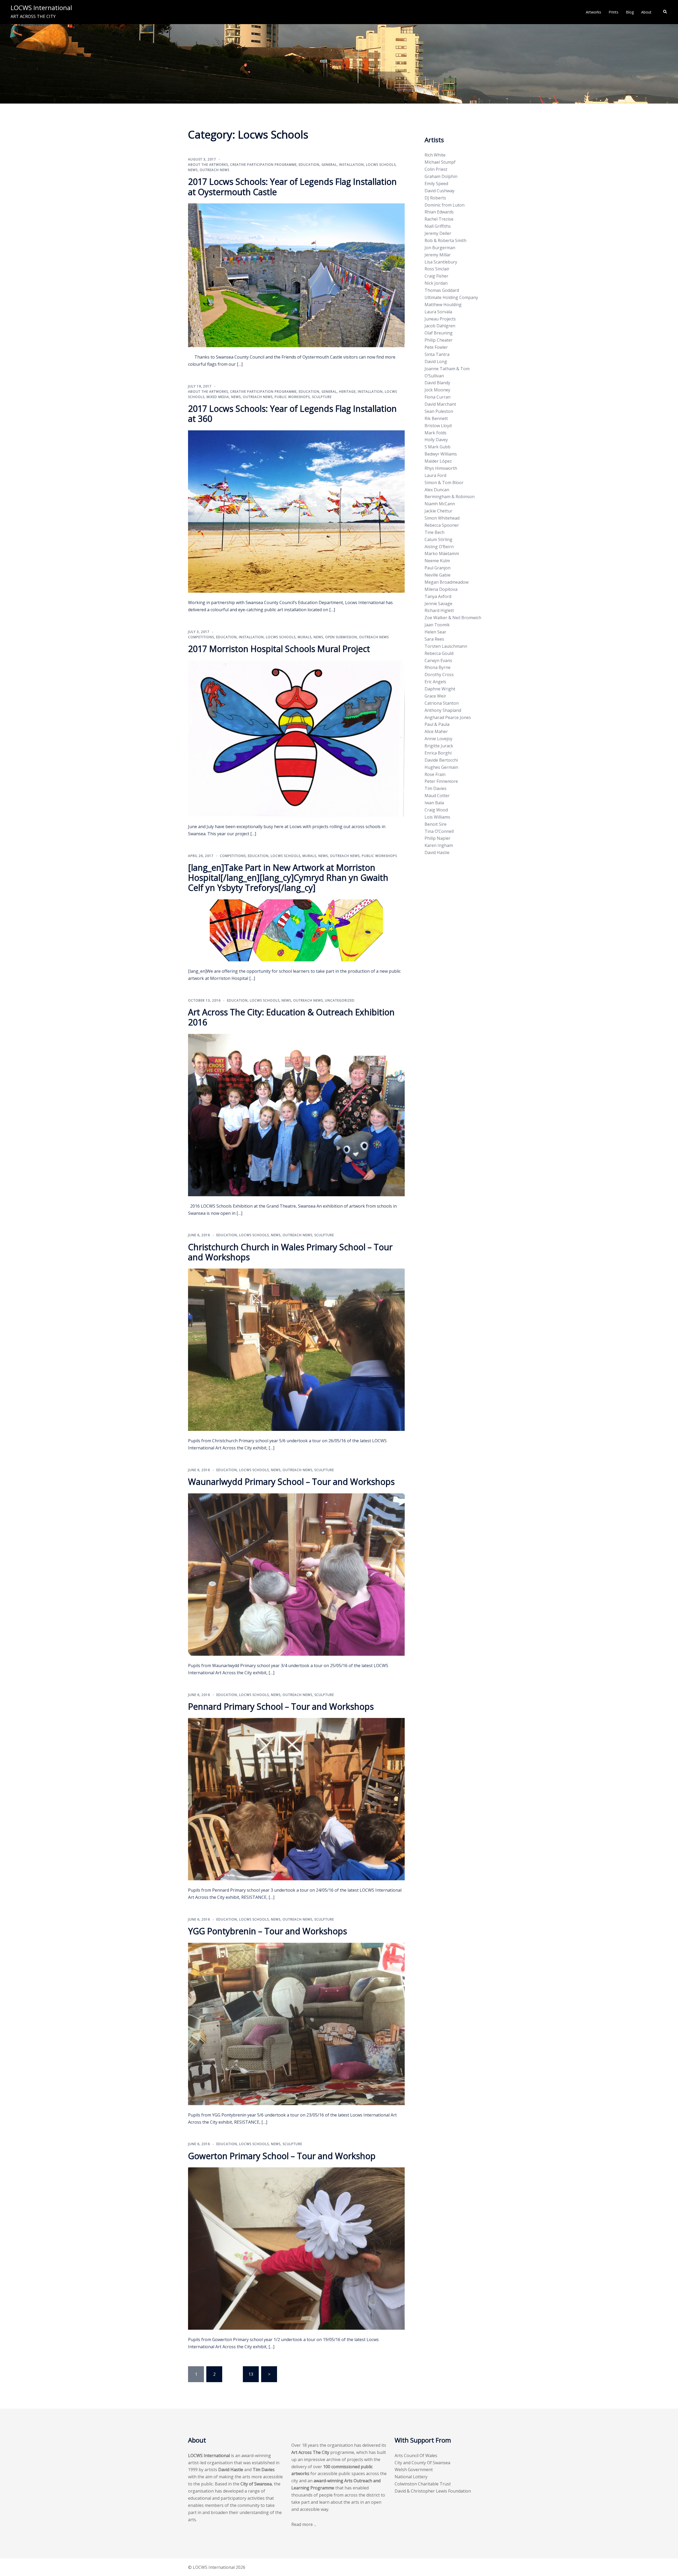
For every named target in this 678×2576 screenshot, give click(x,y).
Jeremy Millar (438, 255)
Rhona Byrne (438, 667)
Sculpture (322, 397)
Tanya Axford (438, 596)
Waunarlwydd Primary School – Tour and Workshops (291, 1482)
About (646, 12)
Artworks (594, 12)
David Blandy (437, 383)
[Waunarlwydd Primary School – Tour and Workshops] (296, 1574)
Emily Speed (436, 184)
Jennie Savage (438, 604)
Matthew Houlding (443, 305)
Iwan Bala (434, 803)
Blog (630, 12)
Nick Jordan (436, 283)
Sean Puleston (439, 411)
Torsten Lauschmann (446, 646)
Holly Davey (436, 440)
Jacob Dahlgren (440, 326)
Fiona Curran (438, 397)
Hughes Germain (441, 767)
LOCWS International (41, 8)
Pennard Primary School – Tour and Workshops (281, 1706)
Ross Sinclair (437, 269)
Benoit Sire (436, 824)
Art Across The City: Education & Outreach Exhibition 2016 (291, 1017)
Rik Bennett (436, 418)
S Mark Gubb (438, 447)
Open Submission (341, 637)
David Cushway (440, 191)
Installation (351, 165)
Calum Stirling (438, 539)
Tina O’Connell (439, 831)
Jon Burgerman (440, 248)
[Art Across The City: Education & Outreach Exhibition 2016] (296, 1114)
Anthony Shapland (443, 710)
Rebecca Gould (439, 653)
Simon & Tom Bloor (444, 483)
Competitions (201, 637)
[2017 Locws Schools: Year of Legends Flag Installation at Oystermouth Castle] (296, 275)
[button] (665, 12)
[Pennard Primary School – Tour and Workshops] (296, 1799)
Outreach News (215, 170)
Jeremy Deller (438, 233)
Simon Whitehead (442, 518)
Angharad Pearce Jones (448, 717)
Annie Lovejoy (438, 739)
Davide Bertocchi (441, 760)
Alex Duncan (437, 490)
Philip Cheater (439, 340)
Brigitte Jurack (439, 746)
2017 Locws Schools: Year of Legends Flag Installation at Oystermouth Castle (292, 187)
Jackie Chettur (438, 511)
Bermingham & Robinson (450, 497)
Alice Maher (436, 731)
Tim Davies (436, 788)
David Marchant (440, 404)
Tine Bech (434, 532)
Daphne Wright (440, 689)
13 (251, 2374)
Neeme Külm (437, 561)
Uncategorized (340, 1000)
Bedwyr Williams (441, 454)
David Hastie (437, 852)
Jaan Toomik (437, 625)
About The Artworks (208, 165)
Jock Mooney (437, 390)
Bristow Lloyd (438, 426)
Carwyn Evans (438, 660)
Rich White (435, 155)
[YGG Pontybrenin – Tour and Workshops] (296, 2023)
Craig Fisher (436, 276)
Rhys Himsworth (441, 468)
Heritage (347, 392)
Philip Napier (438, 838)
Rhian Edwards (439, 212)
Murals (305, 637)
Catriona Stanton (442, 703)
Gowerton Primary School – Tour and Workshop (282, 2156)
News (193, 170)
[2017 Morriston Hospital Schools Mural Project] (296, 738)
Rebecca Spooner (442, 525)
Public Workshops (292, 397)
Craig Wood (436, 810)
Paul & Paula (437, 724)
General (329, 165)
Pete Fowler (436, 347)
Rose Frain (435, 774)
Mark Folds (436, 433)
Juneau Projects (440, 319)
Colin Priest (436, 169)
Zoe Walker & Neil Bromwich (453, 618)
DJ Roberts (435, 198)
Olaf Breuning (439, 333)
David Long (436, 361)
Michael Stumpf (440, 162)
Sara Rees (434, 639)
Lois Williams (437, 817)
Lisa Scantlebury (441, 262)
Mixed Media (218, 397)
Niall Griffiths (438, 226)
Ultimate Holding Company (451, 297)
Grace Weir (435, 696)
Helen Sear (435, 632)
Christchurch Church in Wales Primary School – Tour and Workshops (290, 1252)
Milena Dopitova (441, 589)
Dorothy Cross (439, 675)
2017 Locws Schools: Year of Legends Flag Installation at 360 (292, 414)
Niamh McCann (440, 504)
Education (309, 165)
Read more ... (304, 2524)
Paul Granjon (438, 568)
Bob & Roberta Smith (445, 240)
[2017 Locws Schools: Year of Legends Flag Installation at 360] (296, 511)
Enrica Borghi (438, 753)
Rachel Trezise (439, 219)
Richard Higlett (439, 610)
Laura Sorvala (438, 312)
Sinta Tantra (437, 354)
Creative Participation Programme (263, 165)
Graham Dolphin (441, 176)
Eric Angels (435, 682)
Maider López (438, 461)
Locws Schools (381, 165)
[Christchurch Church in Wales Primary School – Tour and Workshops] (296, 1349)
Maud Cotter (437, 796)
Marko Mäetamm (442, 553)
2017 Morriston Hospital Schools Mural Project (279, 649)
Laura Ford (435, 475)
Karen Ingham (439, 845)
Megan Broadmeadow (447, 582)
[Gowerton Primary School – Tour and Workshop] (296, 2248)
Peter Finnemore (441, 781)
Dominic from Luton (445, 205)
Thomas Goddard (442, 290)
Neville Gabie (438, 575)
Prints (614, 12)
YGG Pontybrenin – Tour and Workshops (267, 1931)
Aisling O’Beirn (439, 547)
